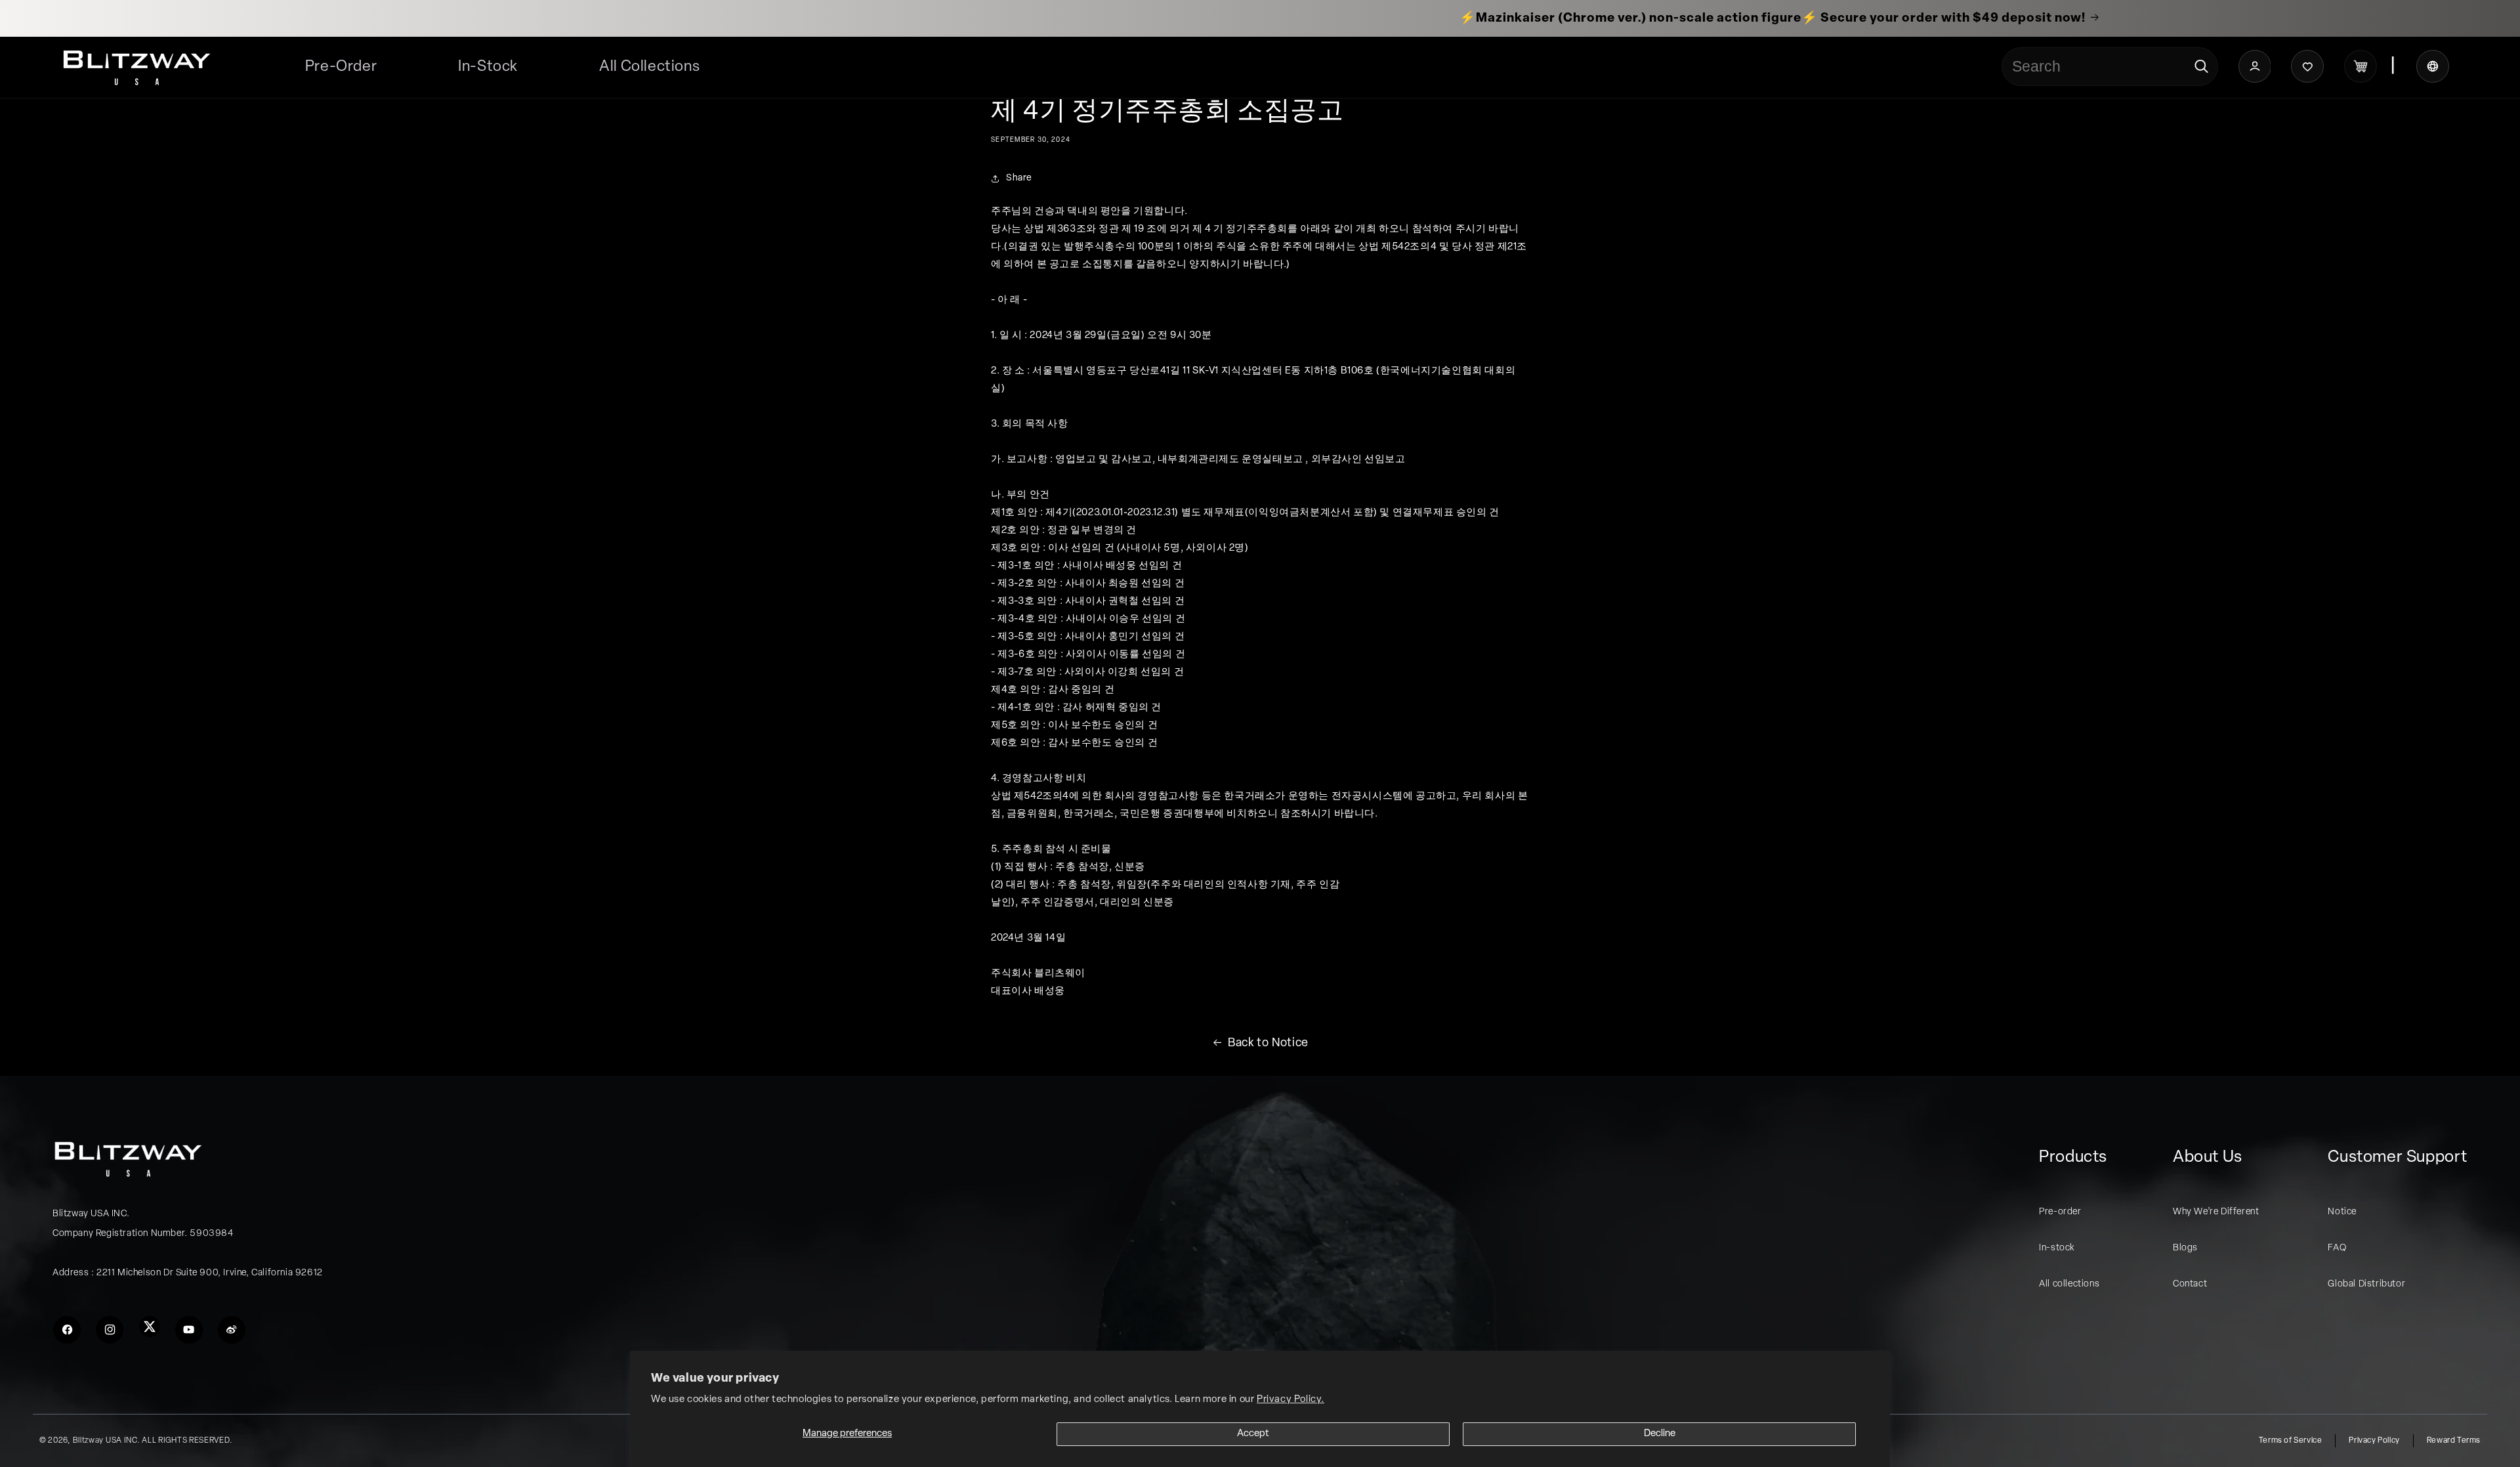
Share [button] (1019, 178)
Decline (1660, 1434)
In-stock (2057, 1248)
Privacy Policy (2374, 1441)
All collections (2069, 1284)
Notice (2342, 1212)
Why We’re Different (2216, 1212)
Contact (2190, 1284)
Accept (1253, 1434)
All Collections (649, 67)
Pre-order (2060, 1212)
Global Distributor (2366, 1284)
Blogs (2185, 1248)
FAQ (2337, 1248)
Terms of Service (2291, 1441)
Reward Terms (2454, 1441)
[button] (649, 67)
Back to (1268, 1044)
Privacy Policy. (1291, 1400)
